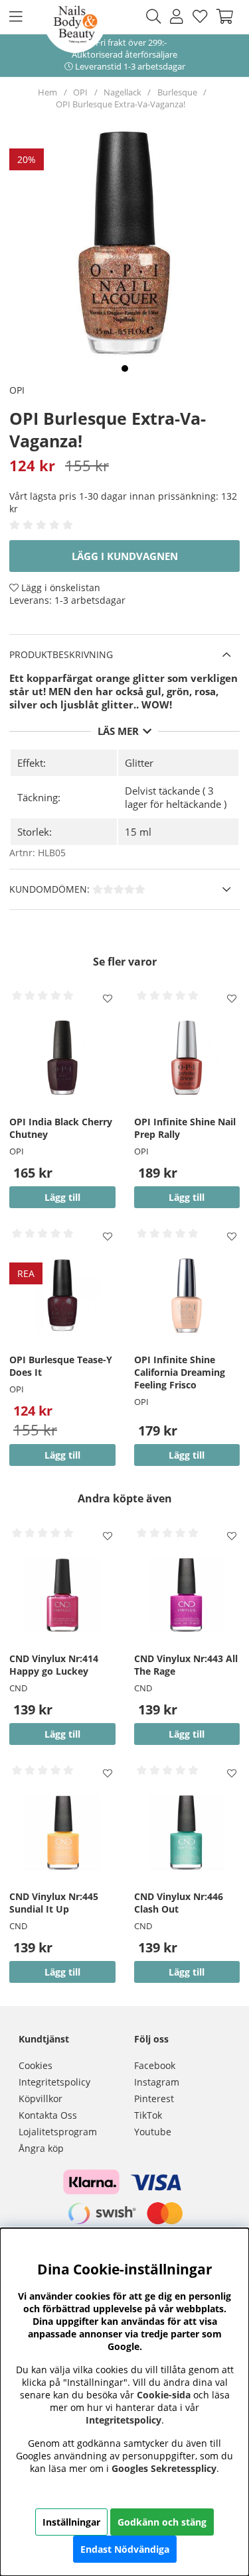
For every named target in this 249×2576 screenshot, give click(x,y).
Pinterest (154, 2099)
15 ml (138, 832)
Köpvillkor (41, 2099)
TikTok (148, 2115)
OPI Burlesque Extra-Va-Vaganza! (121, 104)
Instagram (157, 2082)
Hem (47, 92)
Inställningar (71, 2522)
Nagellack (123, 92)
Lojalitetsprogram (58, 2132)
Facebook (155, 2065)
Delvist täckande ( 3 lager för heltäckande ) (176, 797)
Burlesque (177, 92)
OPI (80, 92)
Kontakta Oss (48, 2115)
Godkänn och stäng (162, 2522)
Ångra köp (41, 2148)
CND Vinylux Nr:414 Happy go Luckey (54, 1665)
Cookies (36, 2065)
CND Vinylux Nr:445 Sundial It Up (54, 1903)
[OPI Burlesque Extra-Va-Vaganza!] (125, 368)
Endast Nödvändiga (125, 2549)
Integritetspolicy (54, 2082)
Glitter (139, 763)
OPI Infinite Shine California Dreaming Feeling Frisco (180, 1372)
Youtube (153, 2132)
